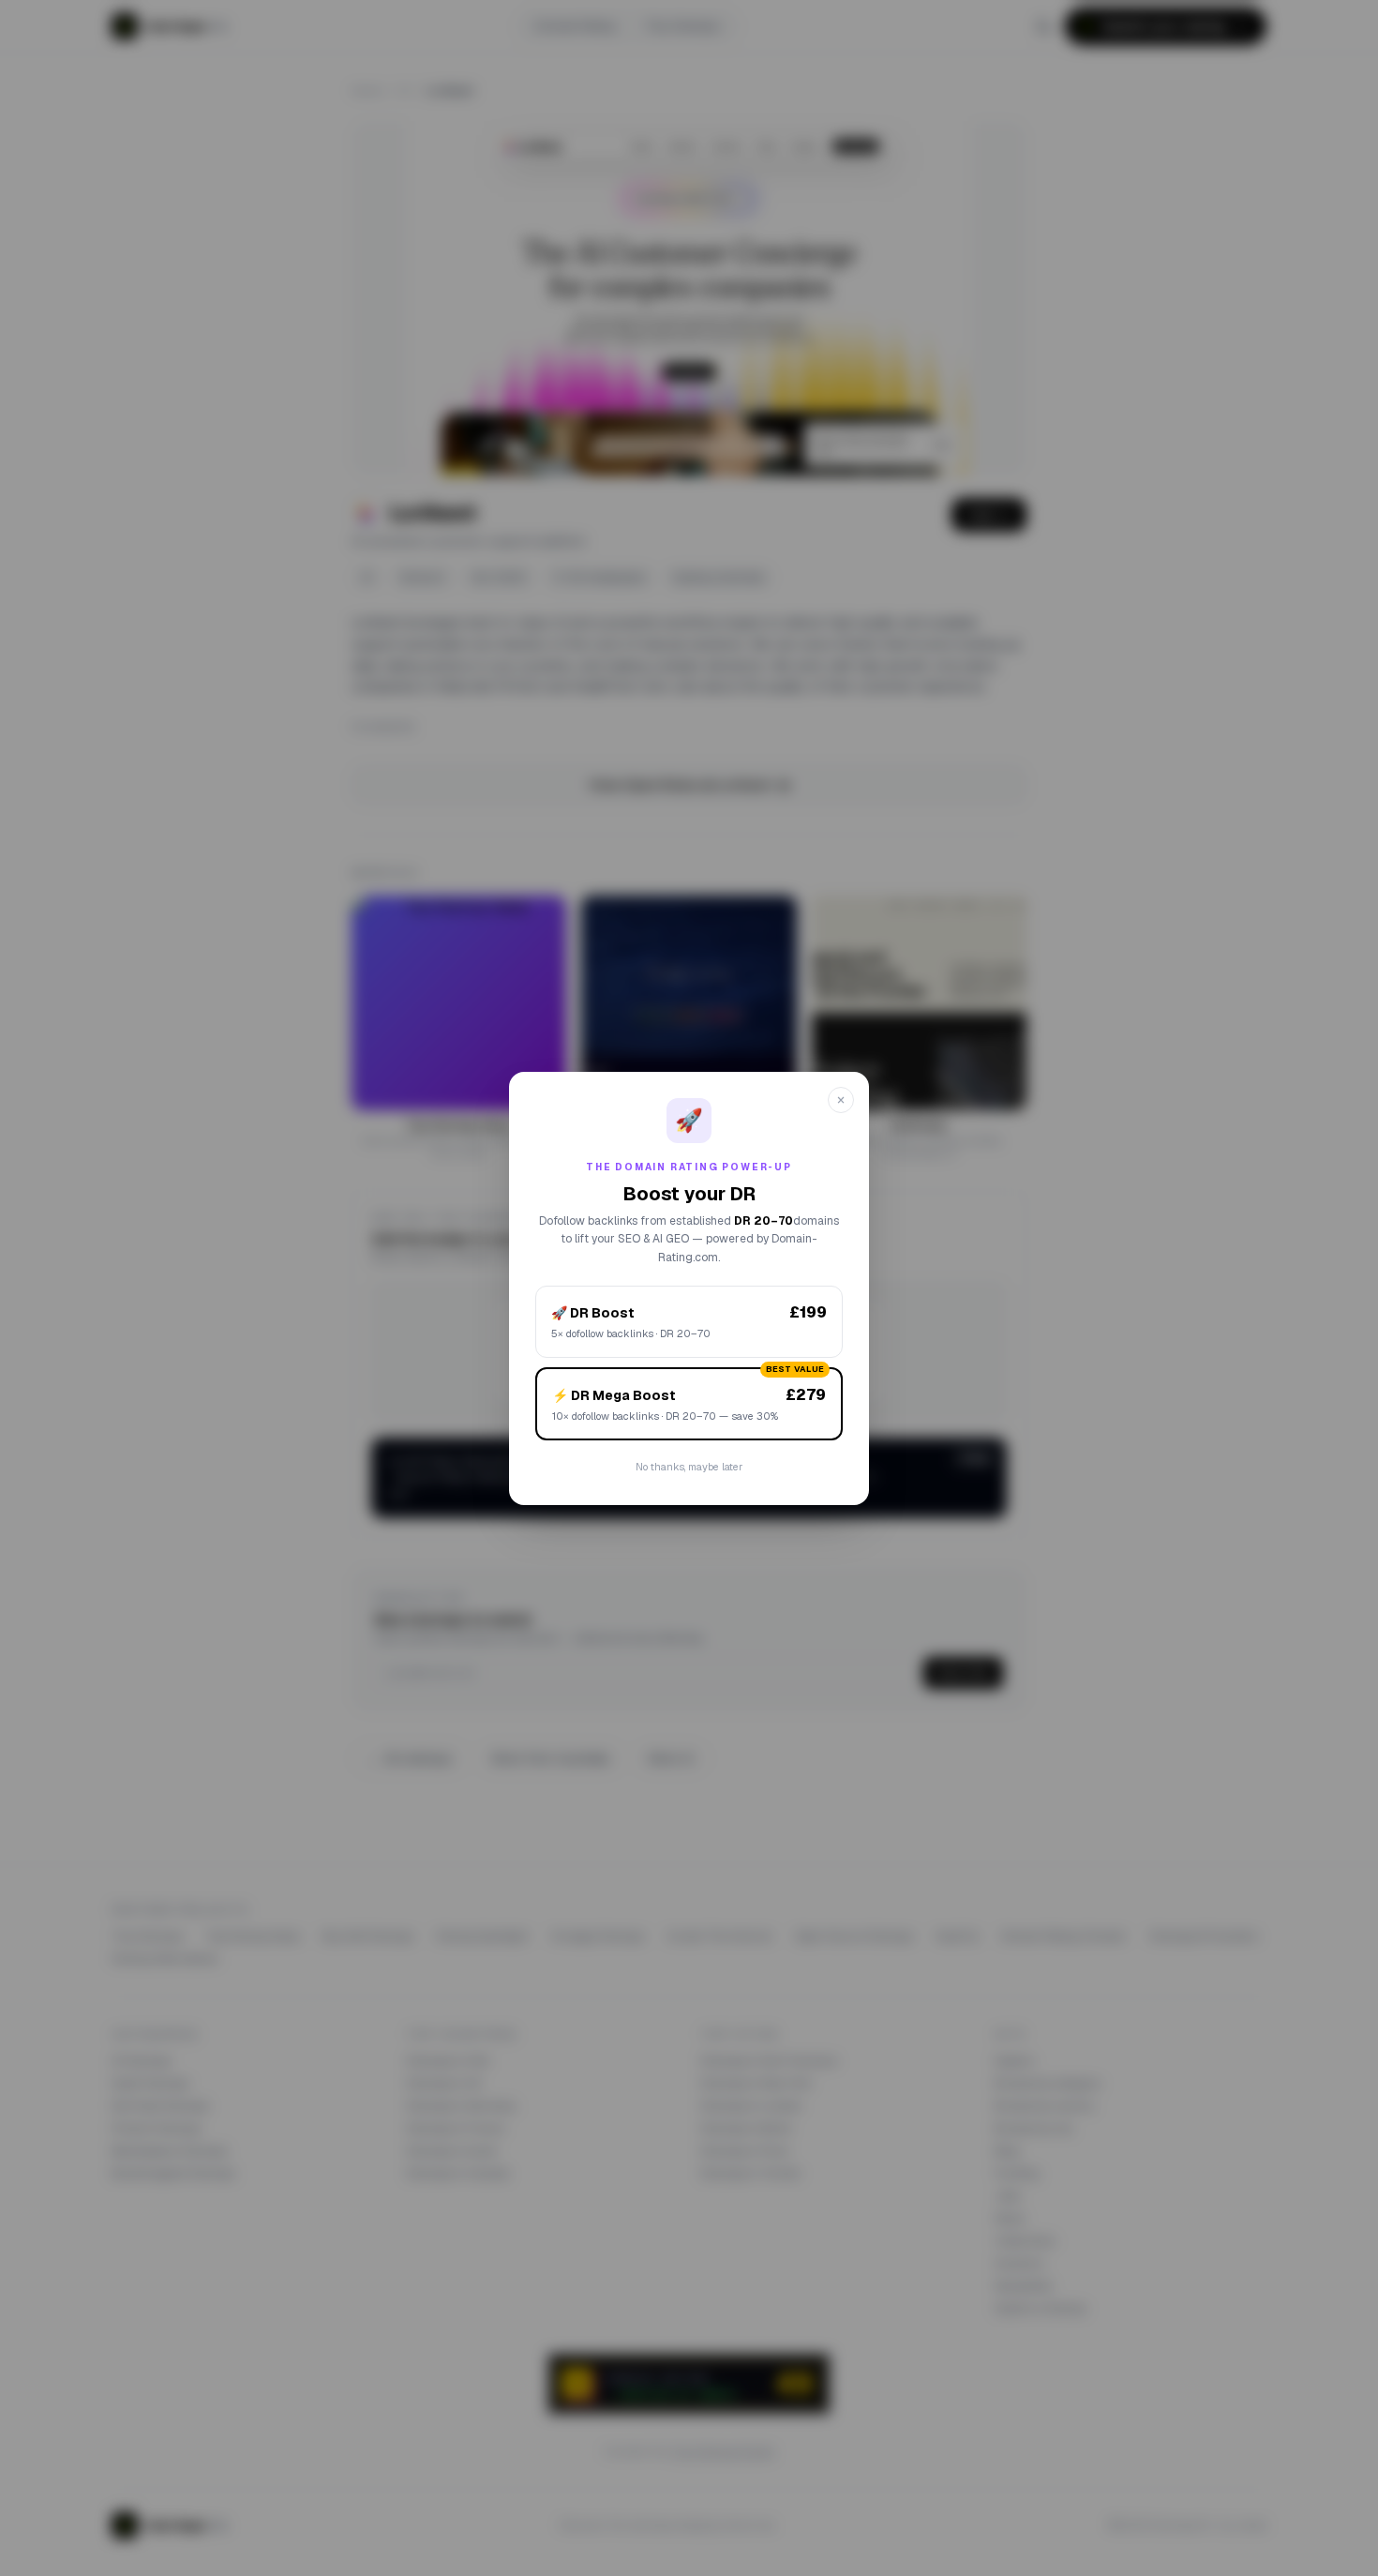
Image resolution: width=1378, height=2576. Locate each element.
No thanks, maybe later (689, 1467)
